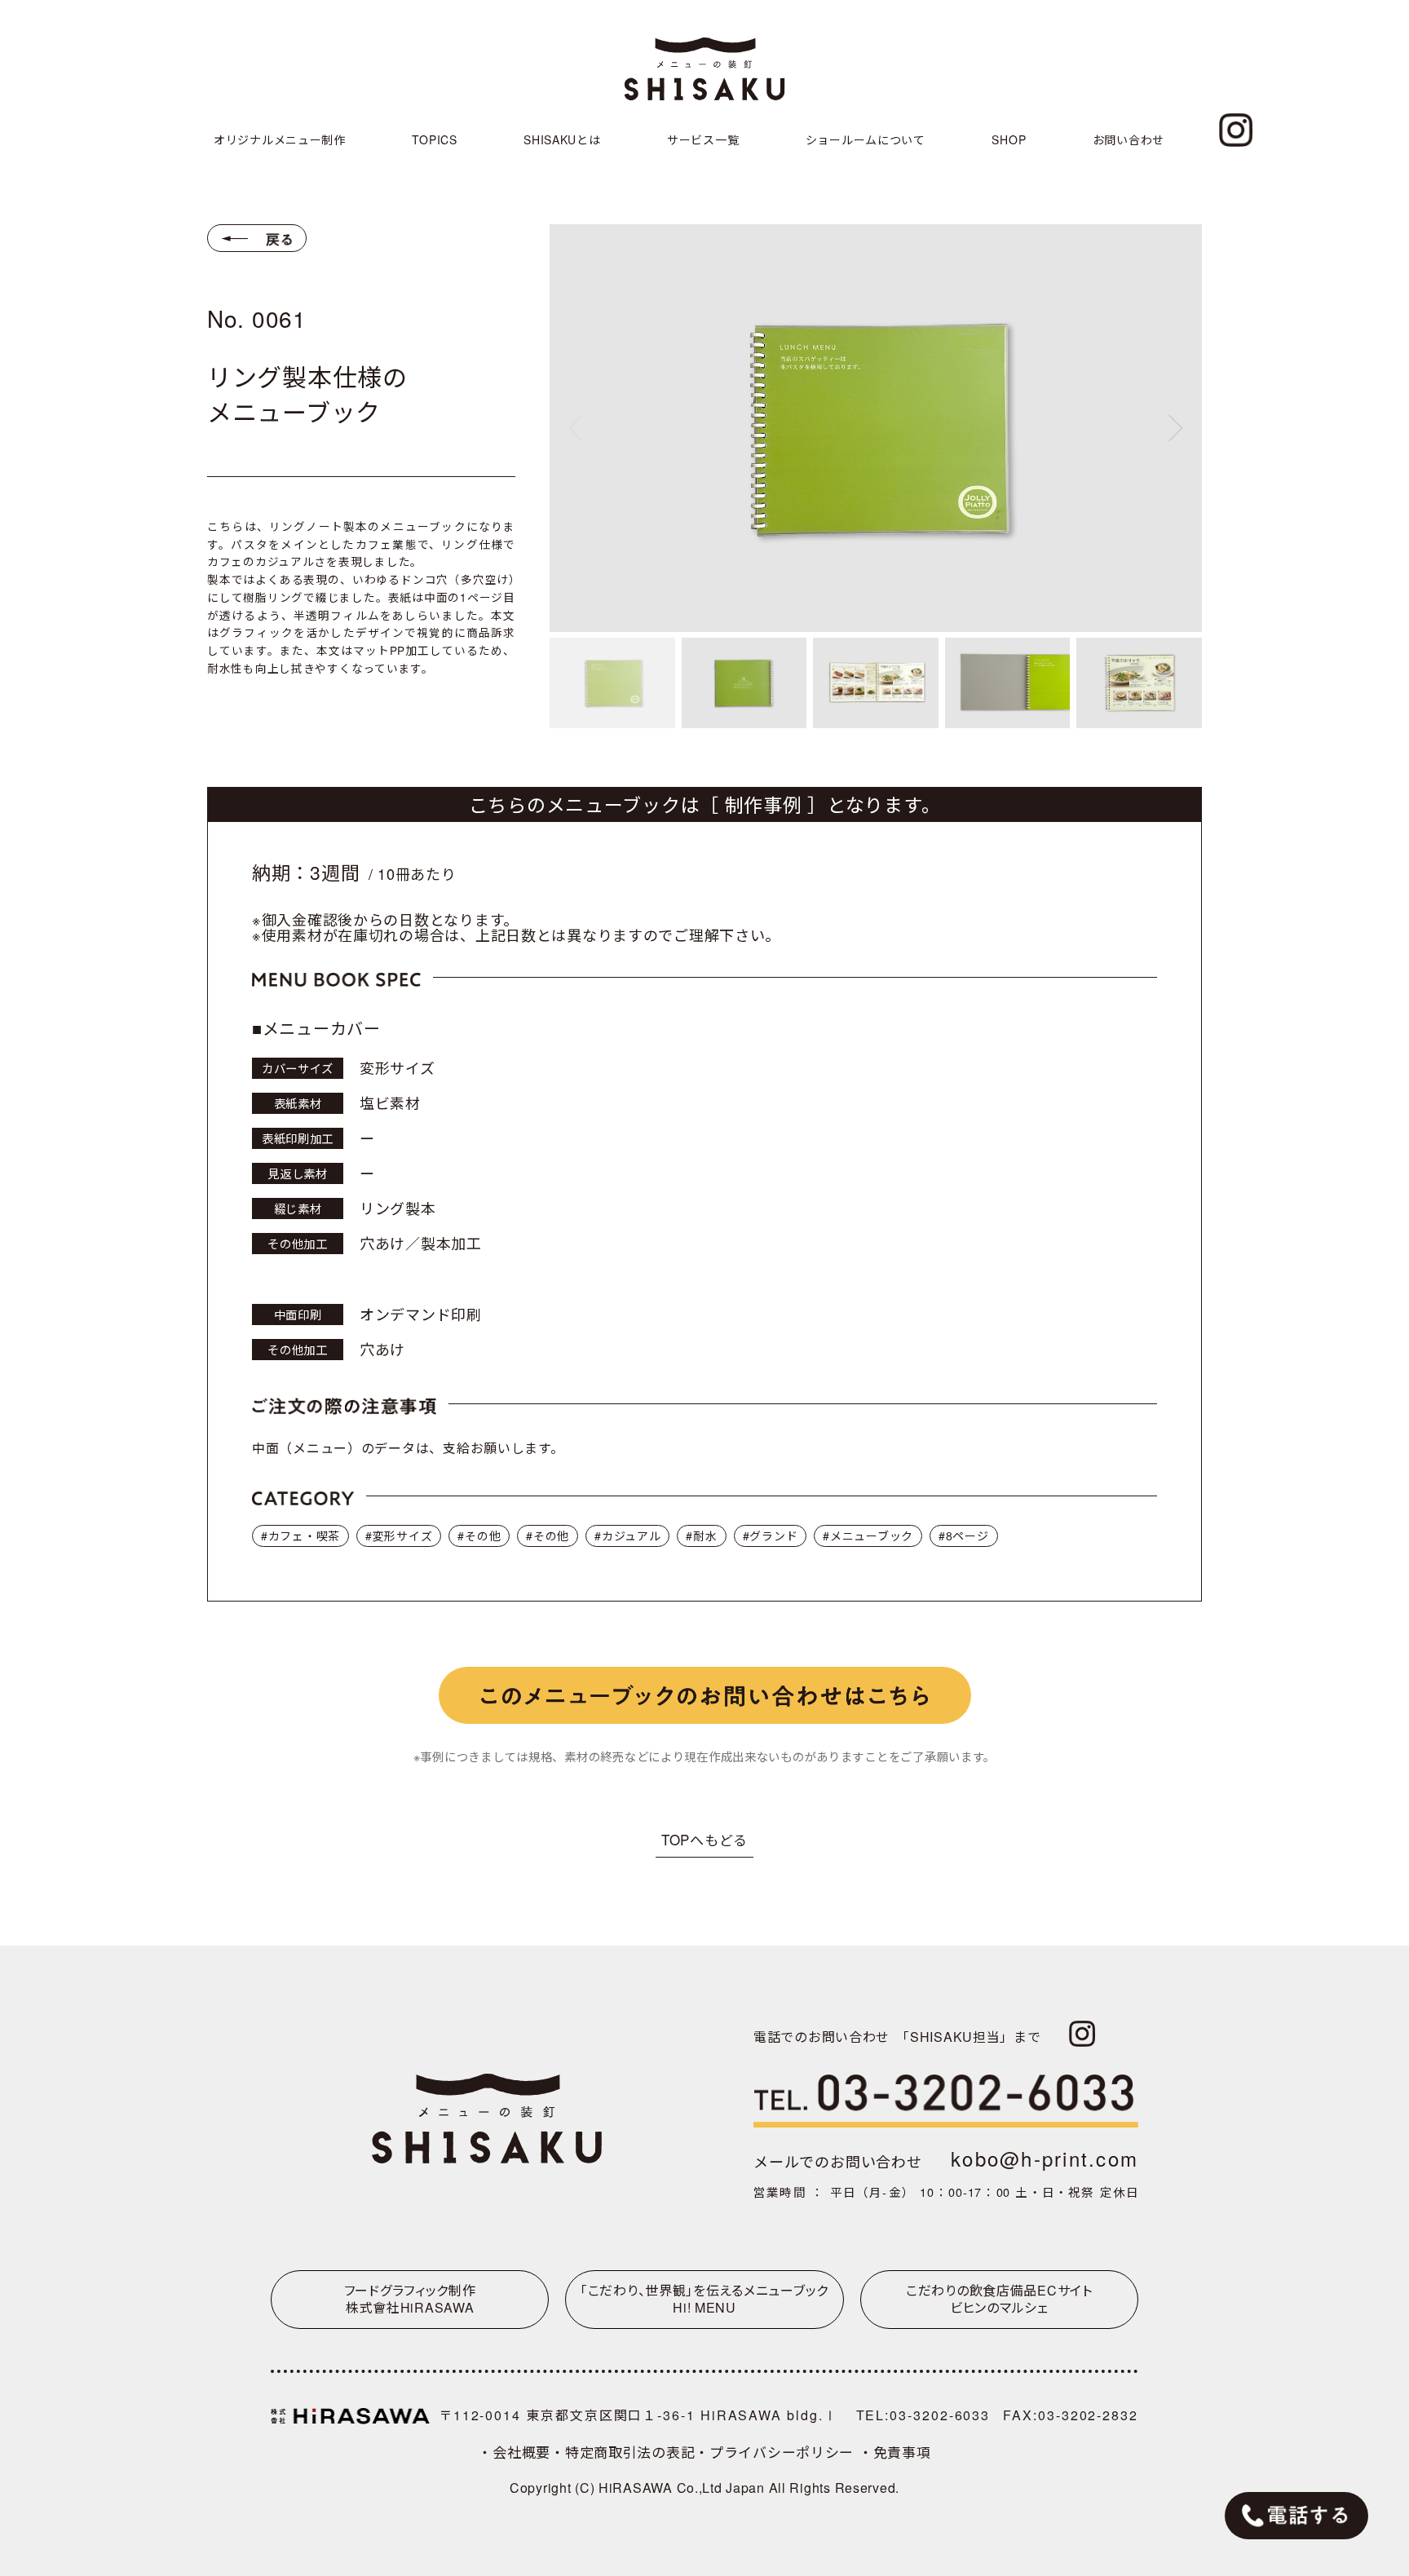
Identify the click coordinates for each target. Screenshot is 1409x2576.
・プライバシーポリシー (777, 2452)
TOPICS (434, 139)
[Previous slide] (576, 428)
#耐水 (701, 1535)
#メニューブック (868, 1535)
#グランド (771, 1535)
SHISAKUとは (562, 139)
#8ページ (964, 1535)
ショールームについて (866, 139)
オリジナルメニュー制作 (280, 139)
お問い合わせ (1129, 139)
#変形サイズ (399, 1535)
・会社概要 (514, 2452)
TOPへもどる (704, 1839)
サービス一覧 (703, 139)
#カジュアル (627, 1535)
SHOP (1009, 139)
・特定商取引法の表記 (623, 2452)
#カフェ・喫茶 (300, 1535)
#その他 (479, 1535)
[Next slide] (1176, 428)
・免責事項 (895, 2452)
